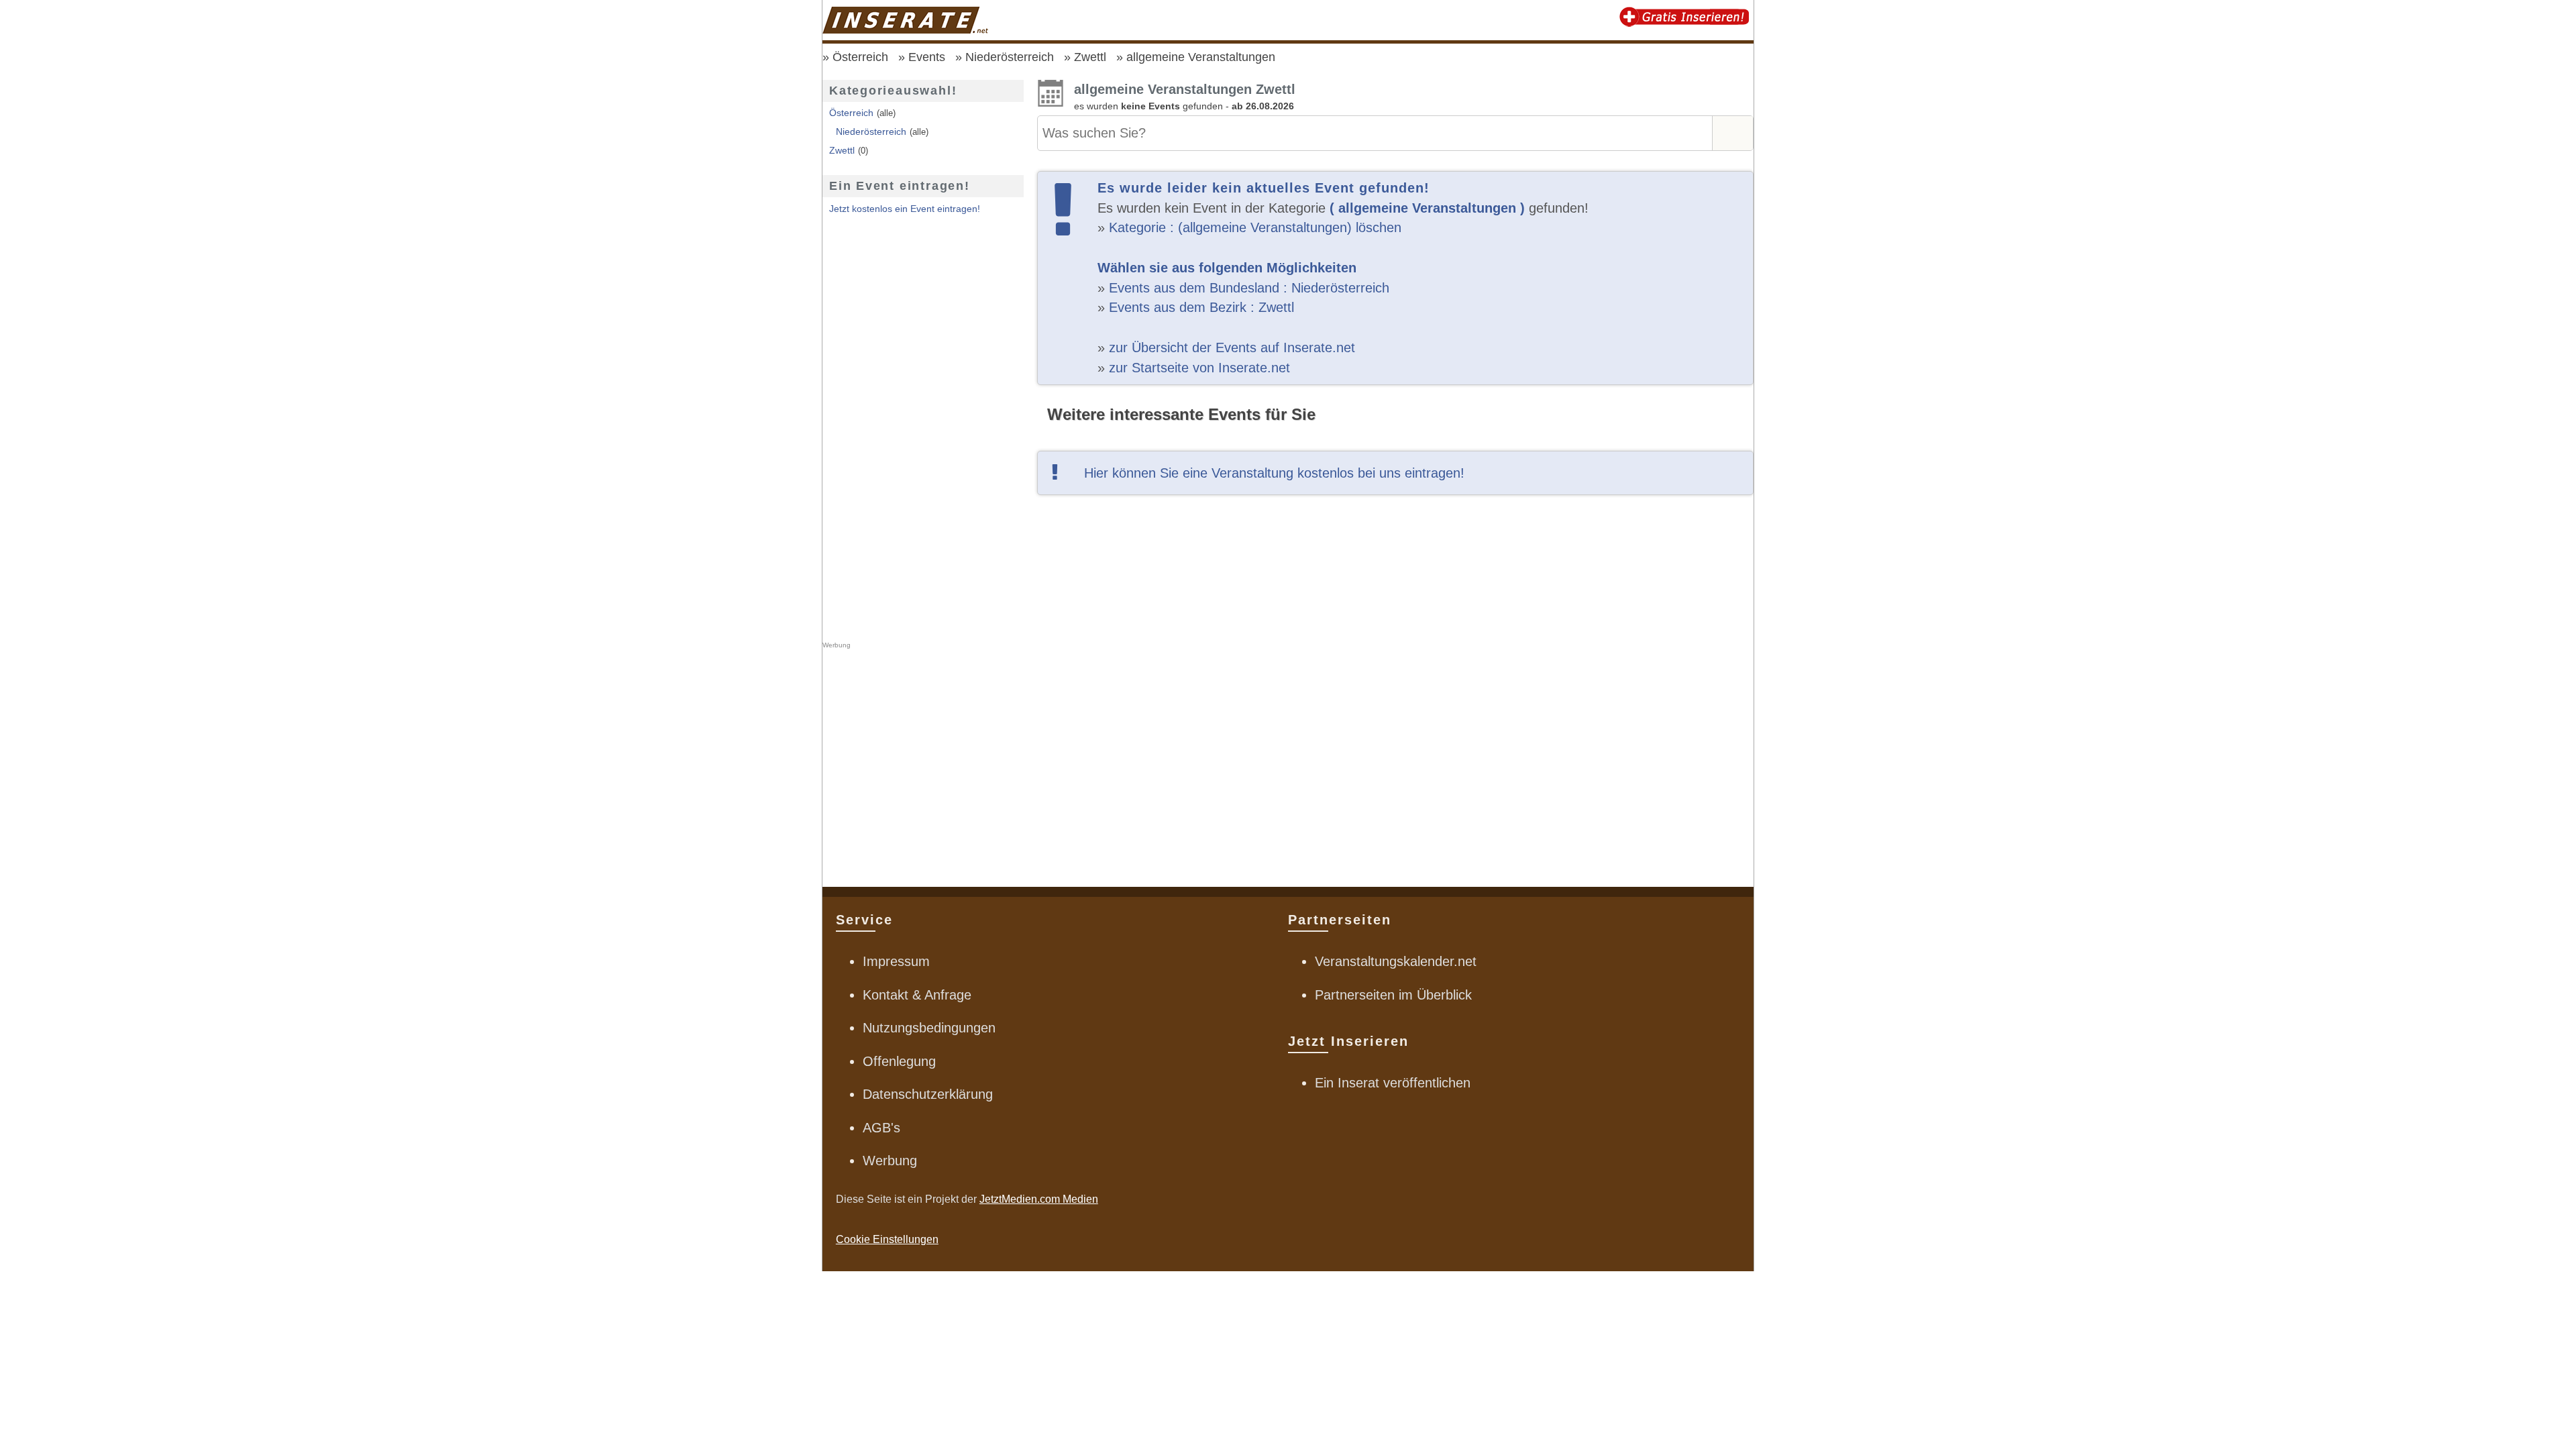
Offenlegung (899, 1061)
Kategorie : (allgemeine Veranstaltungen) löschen (1255, 227)
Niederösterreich (1010, 57)
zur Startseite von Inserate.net (1199, 368)
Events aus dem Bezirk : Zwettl (1201, 307)
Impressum (896, 961)
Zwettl (1090, 57)
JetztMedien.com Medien (1039, 1199)
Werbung (890, 1161)
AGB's (881, 1128)
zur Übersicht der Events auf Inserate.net (1232, 347)
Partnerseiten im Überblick (1393, 995)
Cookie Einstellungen (887, 1239)
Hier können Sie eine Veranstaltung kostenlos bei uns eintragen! (1274, 473)
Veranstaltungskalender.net (1396, 961)
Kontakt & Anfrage (917, 995)
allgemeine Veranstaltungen (1201, 57)
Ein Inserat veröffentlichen (1393, 1083)
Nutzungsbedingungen (929, 1028)
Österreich (860, 57)
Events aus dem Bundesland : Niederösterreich (1249, 288)
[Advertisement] (1395, 688)
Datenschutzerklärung (928, 1094)
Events (927, 57)
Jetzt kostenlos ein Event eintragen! (905, 209)
